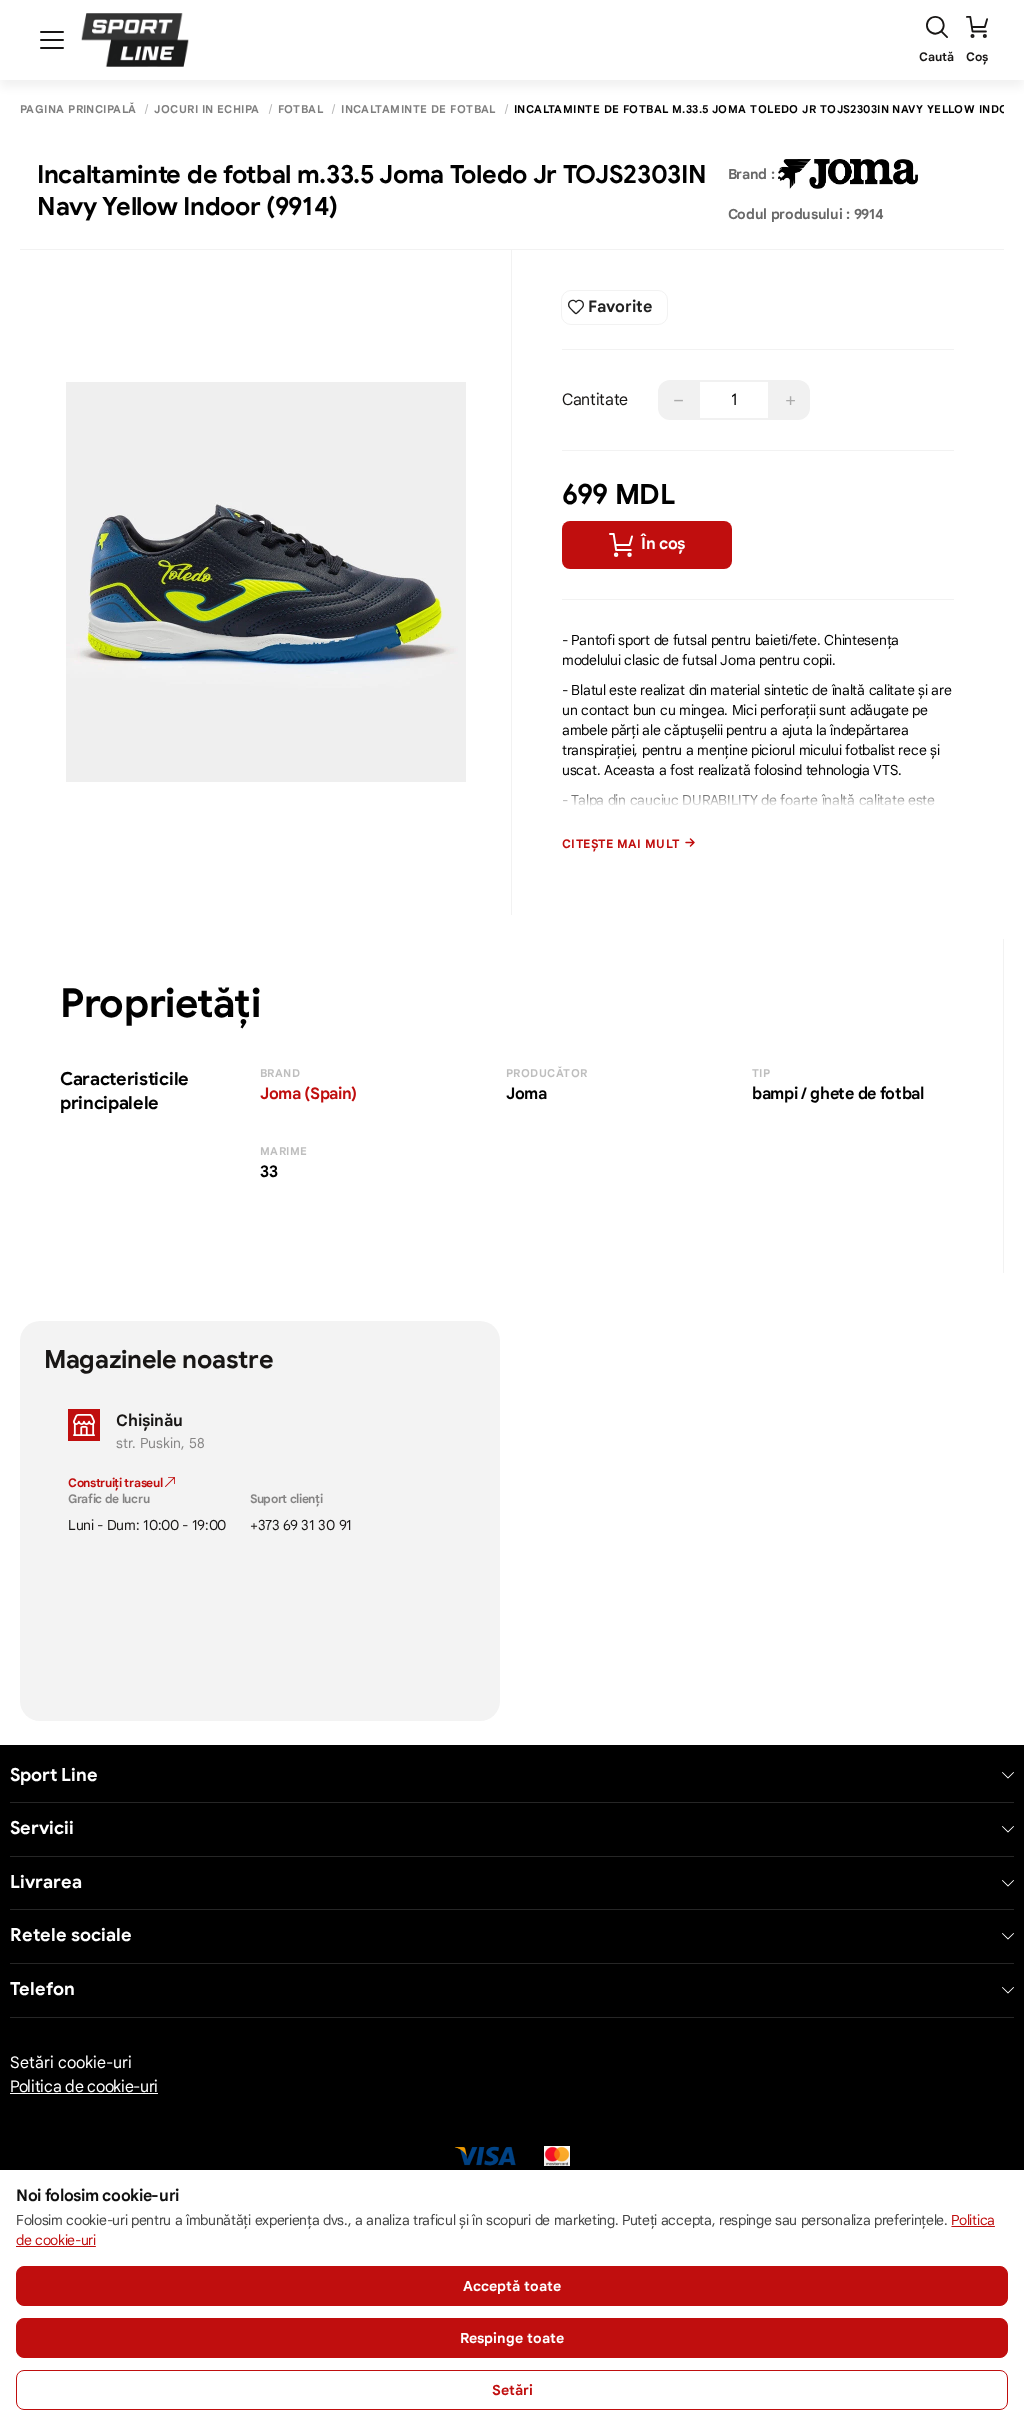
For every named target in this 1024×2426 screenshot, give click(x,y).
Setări (512, 2390)
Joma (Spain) (308, 1094)
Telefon (42, 1989)
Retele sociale (71, 1935)
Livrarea (46, 1882)
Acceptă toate (512, 2286)
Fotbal (301, 109)
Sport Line (54, 1775)
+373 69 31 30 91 (301, 1525)
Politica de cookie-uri (84, 2087)
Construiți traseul (116, 1482)
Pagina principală (78, 109)
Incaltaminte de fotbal (418, 109)
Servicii (42, 1828)
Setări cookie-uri (71, 2063)
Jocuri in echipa (206, 109)
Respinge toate (512, 2338)
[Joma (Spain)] (848, 174)
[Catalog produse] (52, 40)
